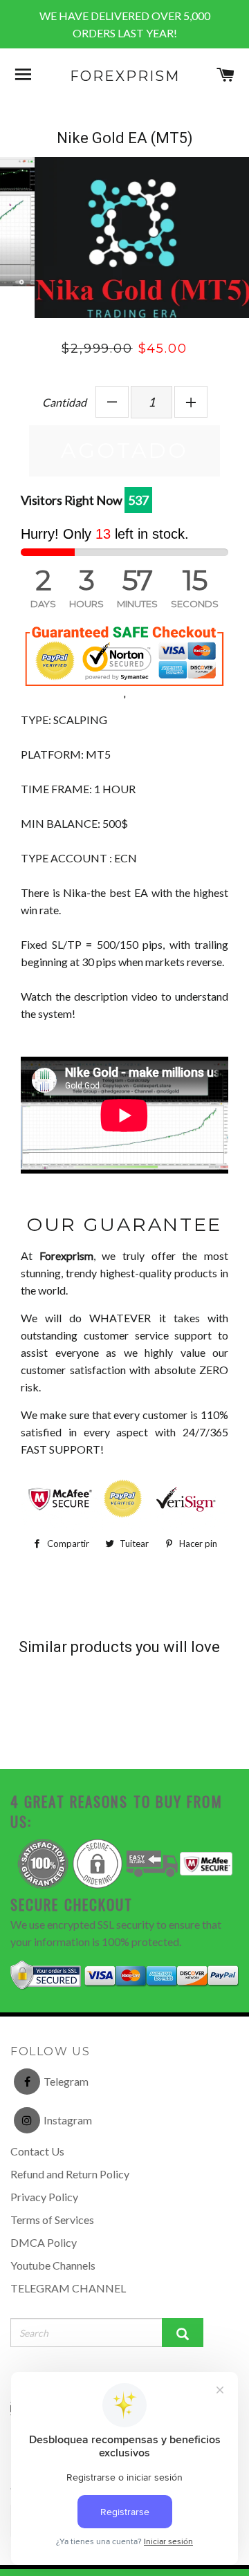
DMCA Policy (44, 2269)
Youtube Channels (53, 2291)
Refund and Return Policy (70, 2200)
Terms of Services (52, 2246)
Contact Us (37, 2177)
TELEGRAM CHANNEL (68, 2314)
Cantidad (64, 428)
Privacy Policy (44, 2223)
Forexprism (125, 76)
